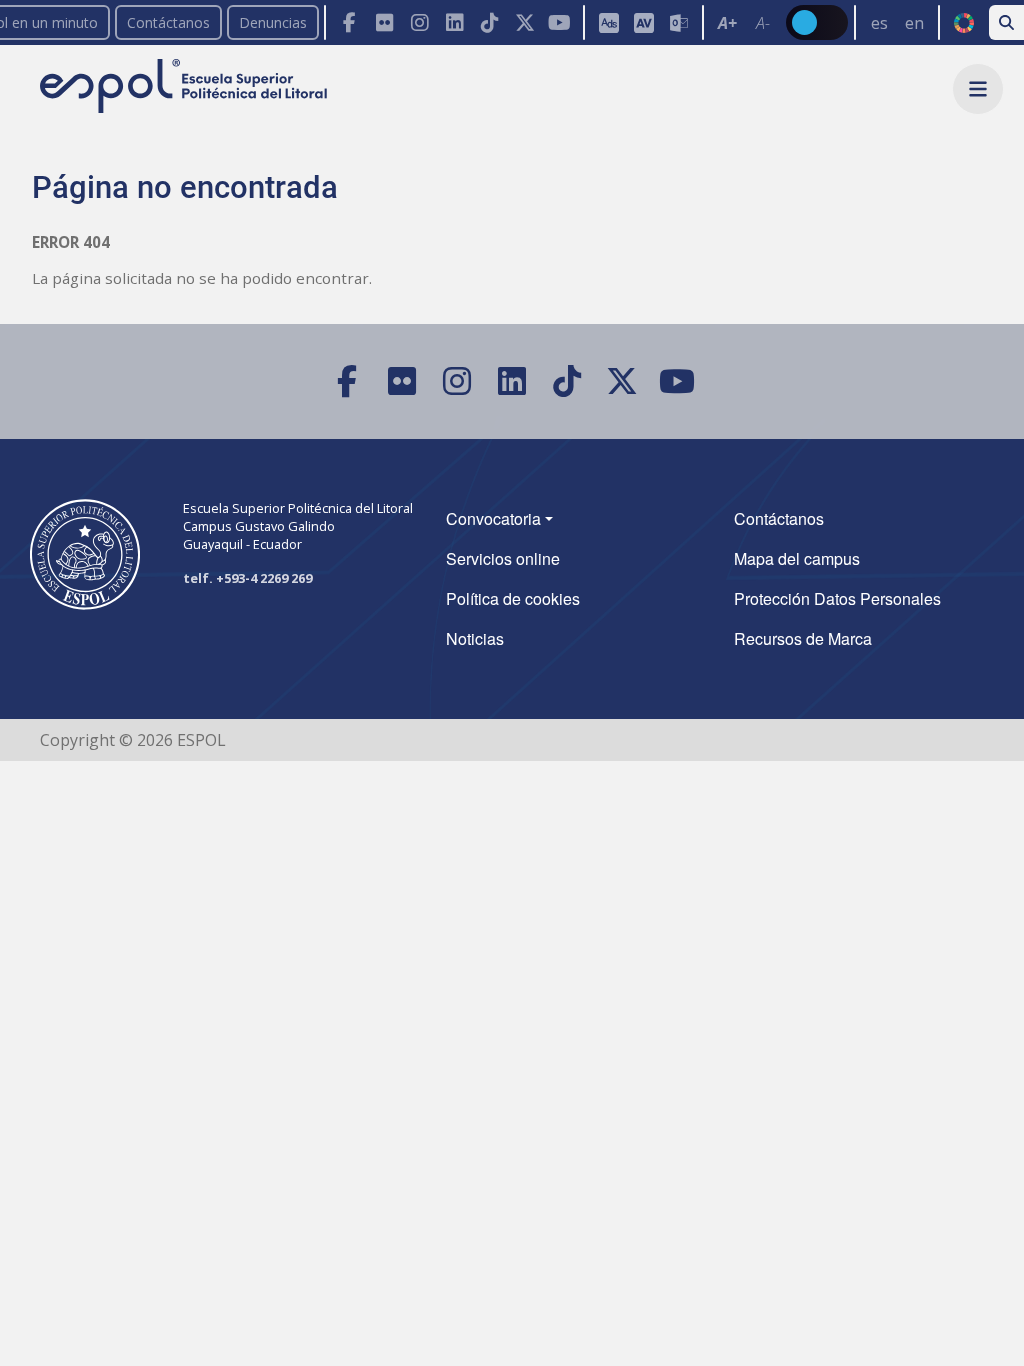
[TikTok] (489, 22)
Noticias (475, 638)
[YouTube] (559, 22)
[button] (978, 89)
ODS (963, 23)
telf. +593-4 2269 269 (247, 578)
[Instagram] (419, 22)
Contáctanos (168, 22)
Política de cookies (513, 598)
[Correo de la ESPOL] (678, 22)
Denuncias (273, 22)
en (914, 23)
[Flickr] (384, 22)
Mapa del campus (797, 558)
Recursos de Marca (803, 638)
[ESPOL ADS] (608, 22)
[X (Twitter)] (524, 22)
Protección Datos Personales (837, 598)
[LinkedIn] (454, 22)
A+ (727, 23)
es (879, 23)
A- (763, 23)
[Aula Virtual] (643, 22)
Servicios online (503, 558)
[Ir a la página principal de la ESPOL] (185, 87)
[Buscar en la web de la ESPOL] (1006, 22)
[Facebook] (349, 22)
